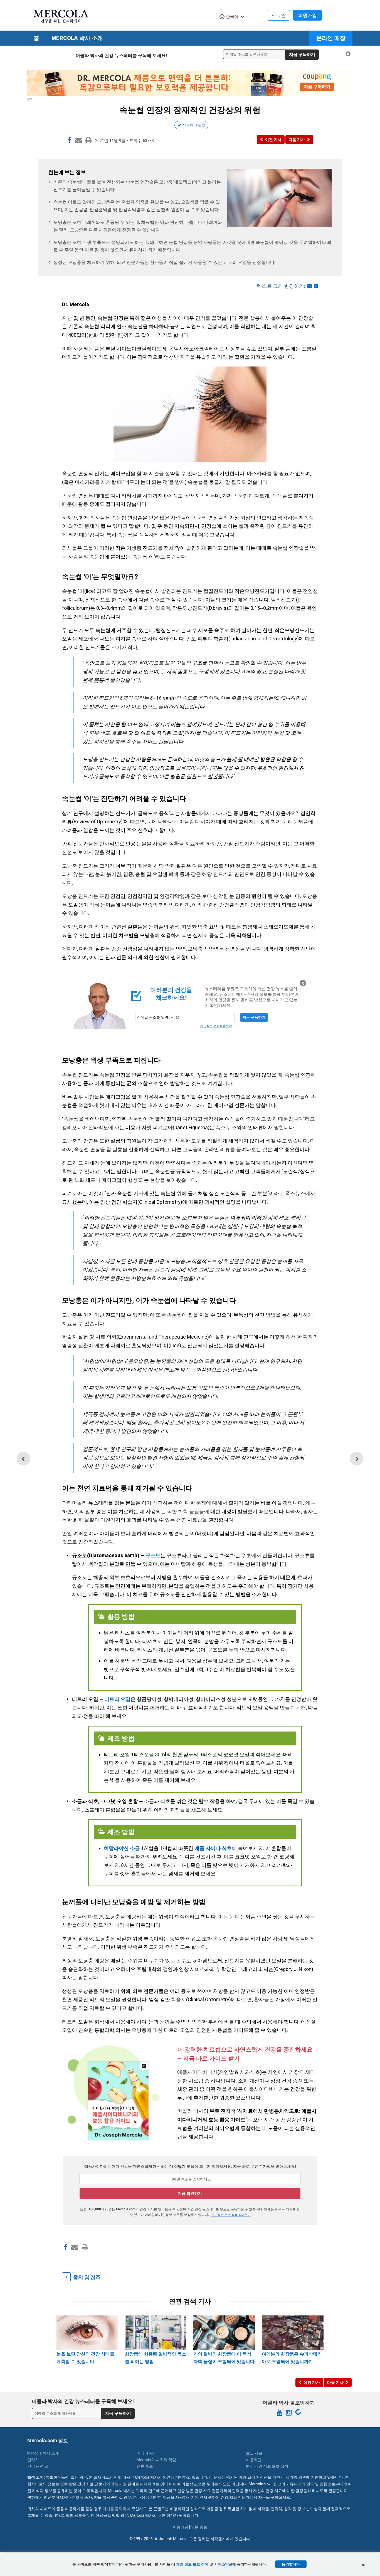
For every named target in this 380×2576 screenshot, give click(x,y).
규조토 (153, 1555)
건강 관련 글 (38, 2466)
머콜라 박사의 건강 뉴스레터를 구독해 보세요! (121, 55)
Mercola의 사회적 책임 (156, 2460)
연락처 (33, 2460)
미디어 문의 (147, 2453)
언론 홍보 (145, 2466)
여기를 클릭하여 (116, 2509)
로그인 (279, 15)
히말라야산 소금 (122, 1848)
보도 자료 (254, 2453)
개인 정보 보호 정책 (192, 2564)
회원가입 (307, 15)
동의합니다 (291, 2564)
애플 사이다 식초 (213, 1848)
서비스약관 (223, 2564)
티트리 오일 (117, 1699)
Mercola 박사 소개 (77, 38)
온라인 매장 (331, 38)
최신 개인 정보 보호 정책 (267, 2466)
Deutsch (230, 27)
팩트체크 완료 (194, 125)
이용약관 (254, 2460)
